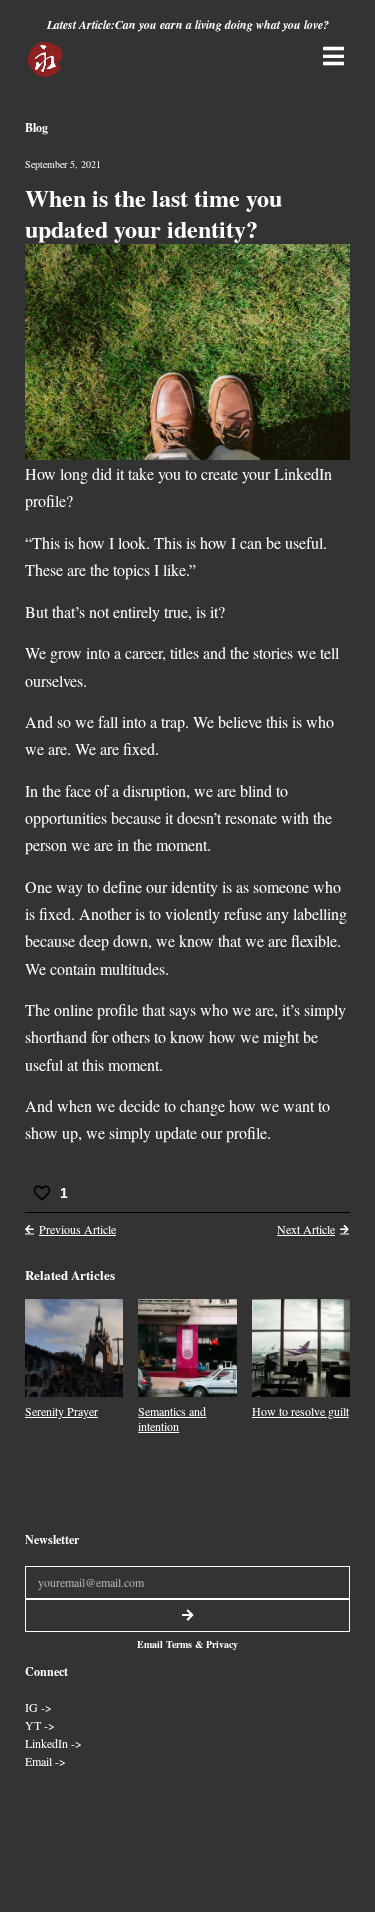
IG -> (38, 1707)
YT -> (40, 1725)
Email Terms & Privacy (187, 1644)
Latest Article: (81, 24)
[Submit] (187, 1615)
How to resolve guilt (300, 1411)
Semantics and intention (172, 1418)
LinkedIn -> (53, 1743)
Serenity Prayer (61, 1411)
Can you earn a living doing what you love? (222, 24)
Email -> (45, 1761)
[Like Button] (42, 1193)
